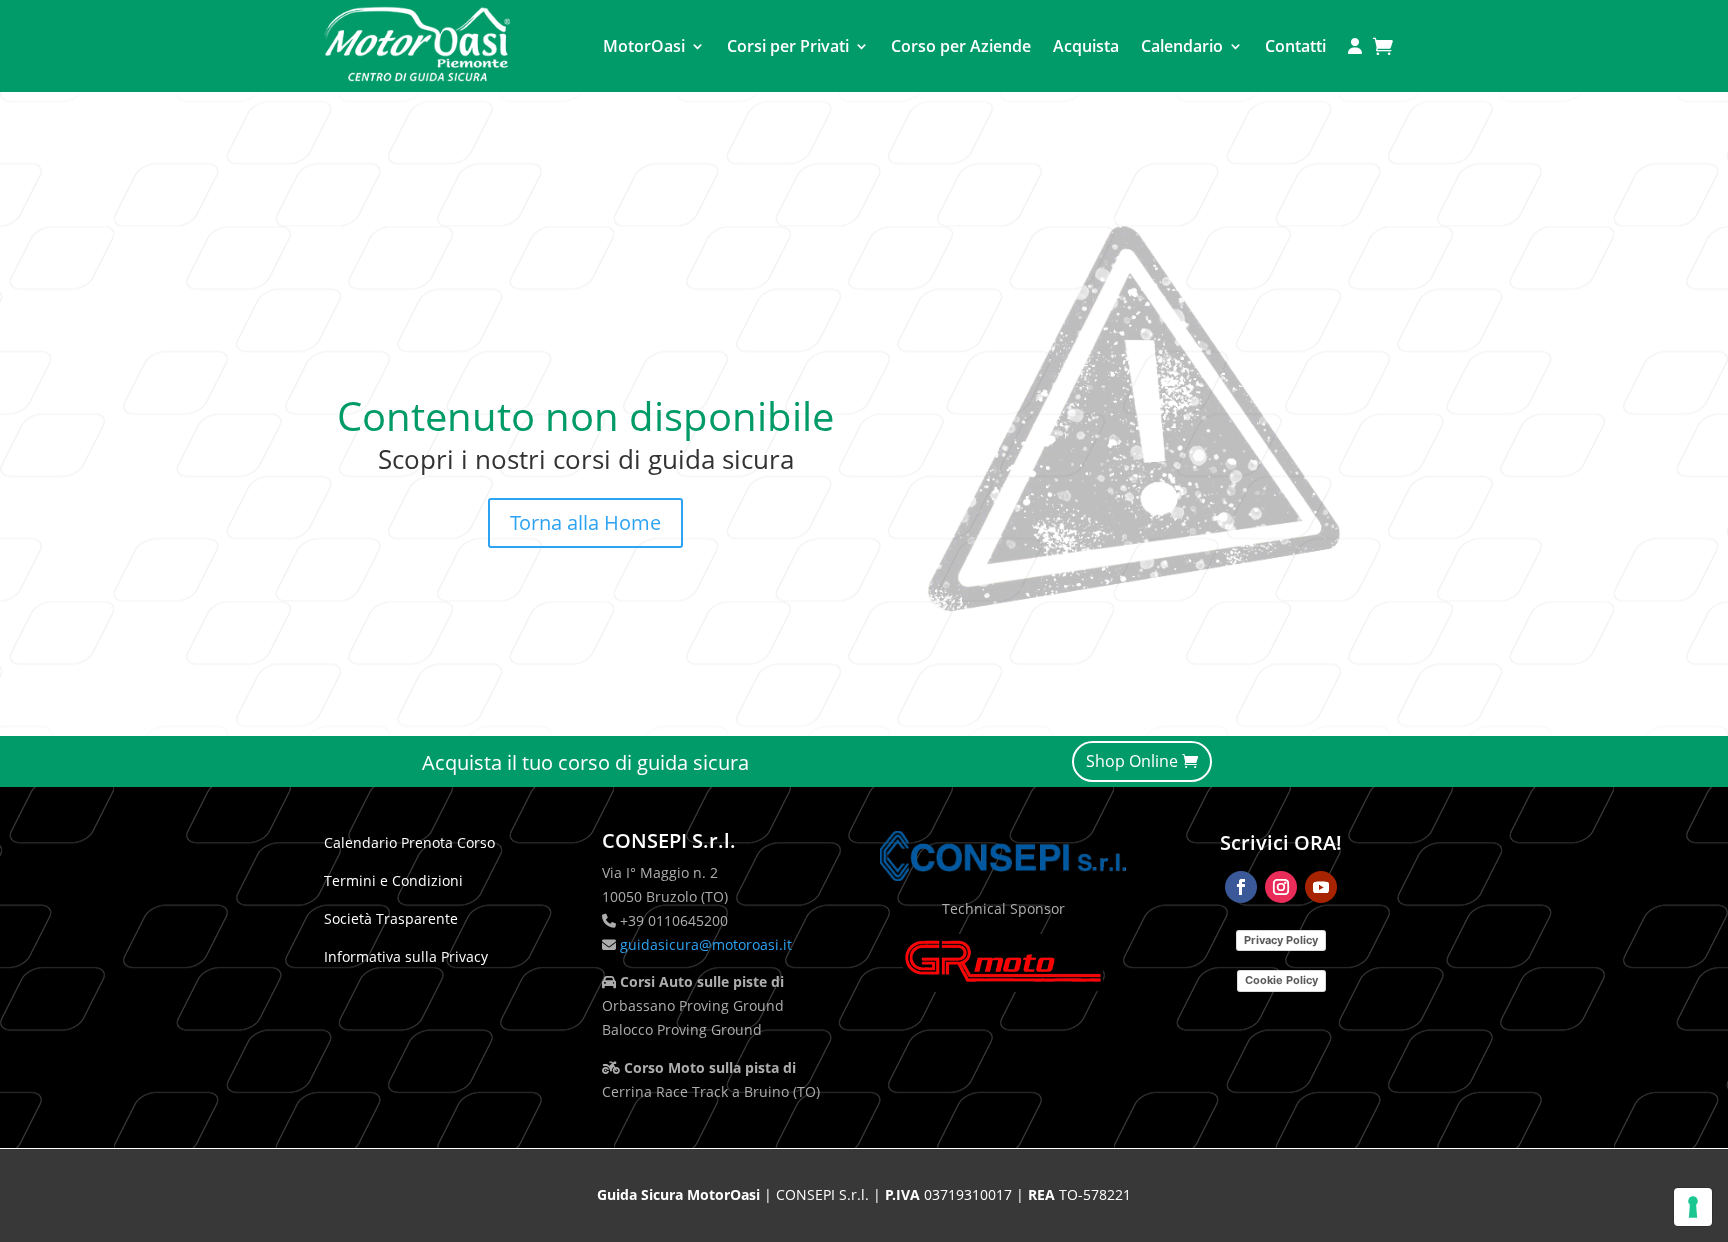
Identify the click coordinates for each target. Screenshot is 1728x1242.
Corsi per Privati (788, 46)
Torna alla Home (585, 522)
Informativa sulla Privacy (406, 956)
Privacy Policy (1281, 940)
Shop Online (1132, 761)
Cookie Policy (1281, 980)
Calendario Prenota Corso (409, 842)
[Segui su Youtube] (1321, 887)
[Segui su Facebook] (1241, 887)
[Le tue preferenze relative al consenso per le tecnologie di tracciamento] (1693, 1207)
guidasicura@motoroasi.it (704, 944)
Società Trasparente (391, 918)
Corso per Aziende (961, 46)
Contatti (1295, 46)
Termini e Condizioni (393, 880)
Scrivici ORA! (1281, 842)
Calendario (1182, 46)
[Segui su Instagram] (1281, 887)
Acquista (1086, 46)
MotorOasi (644, 46)
